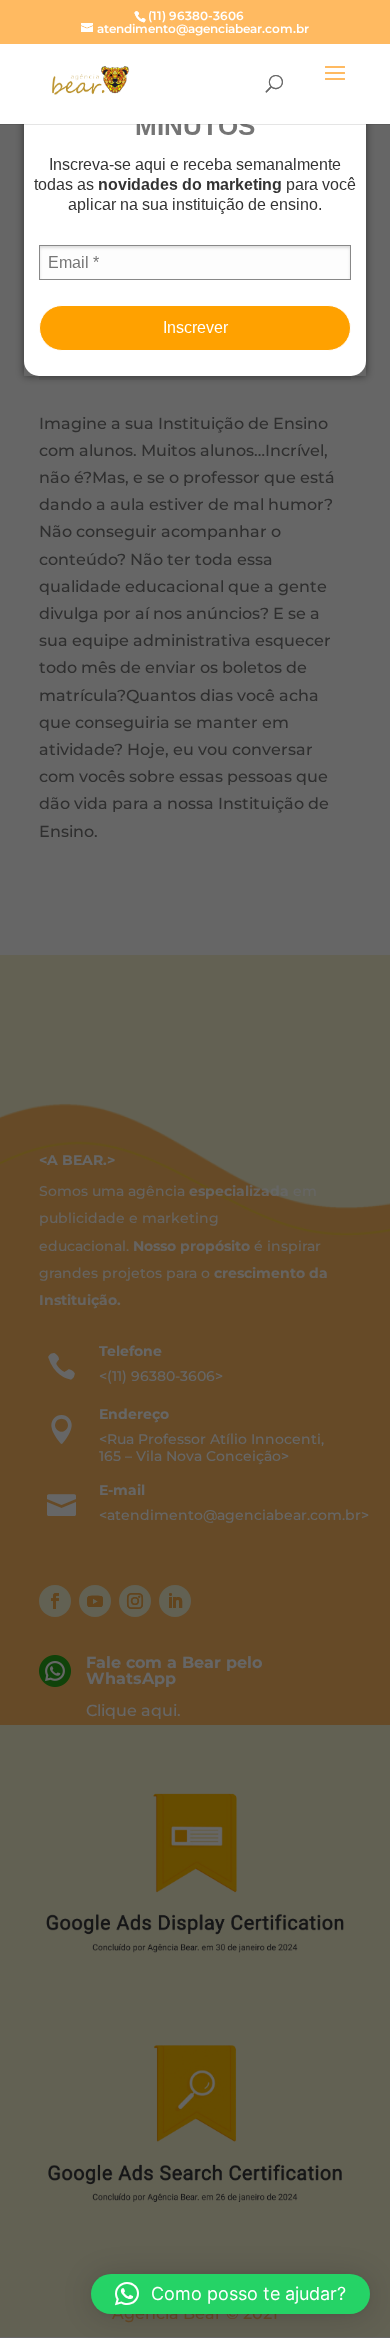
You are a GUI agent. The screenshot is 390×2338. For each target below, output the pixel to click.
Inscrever (195, 327)
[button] (230, 2294)
